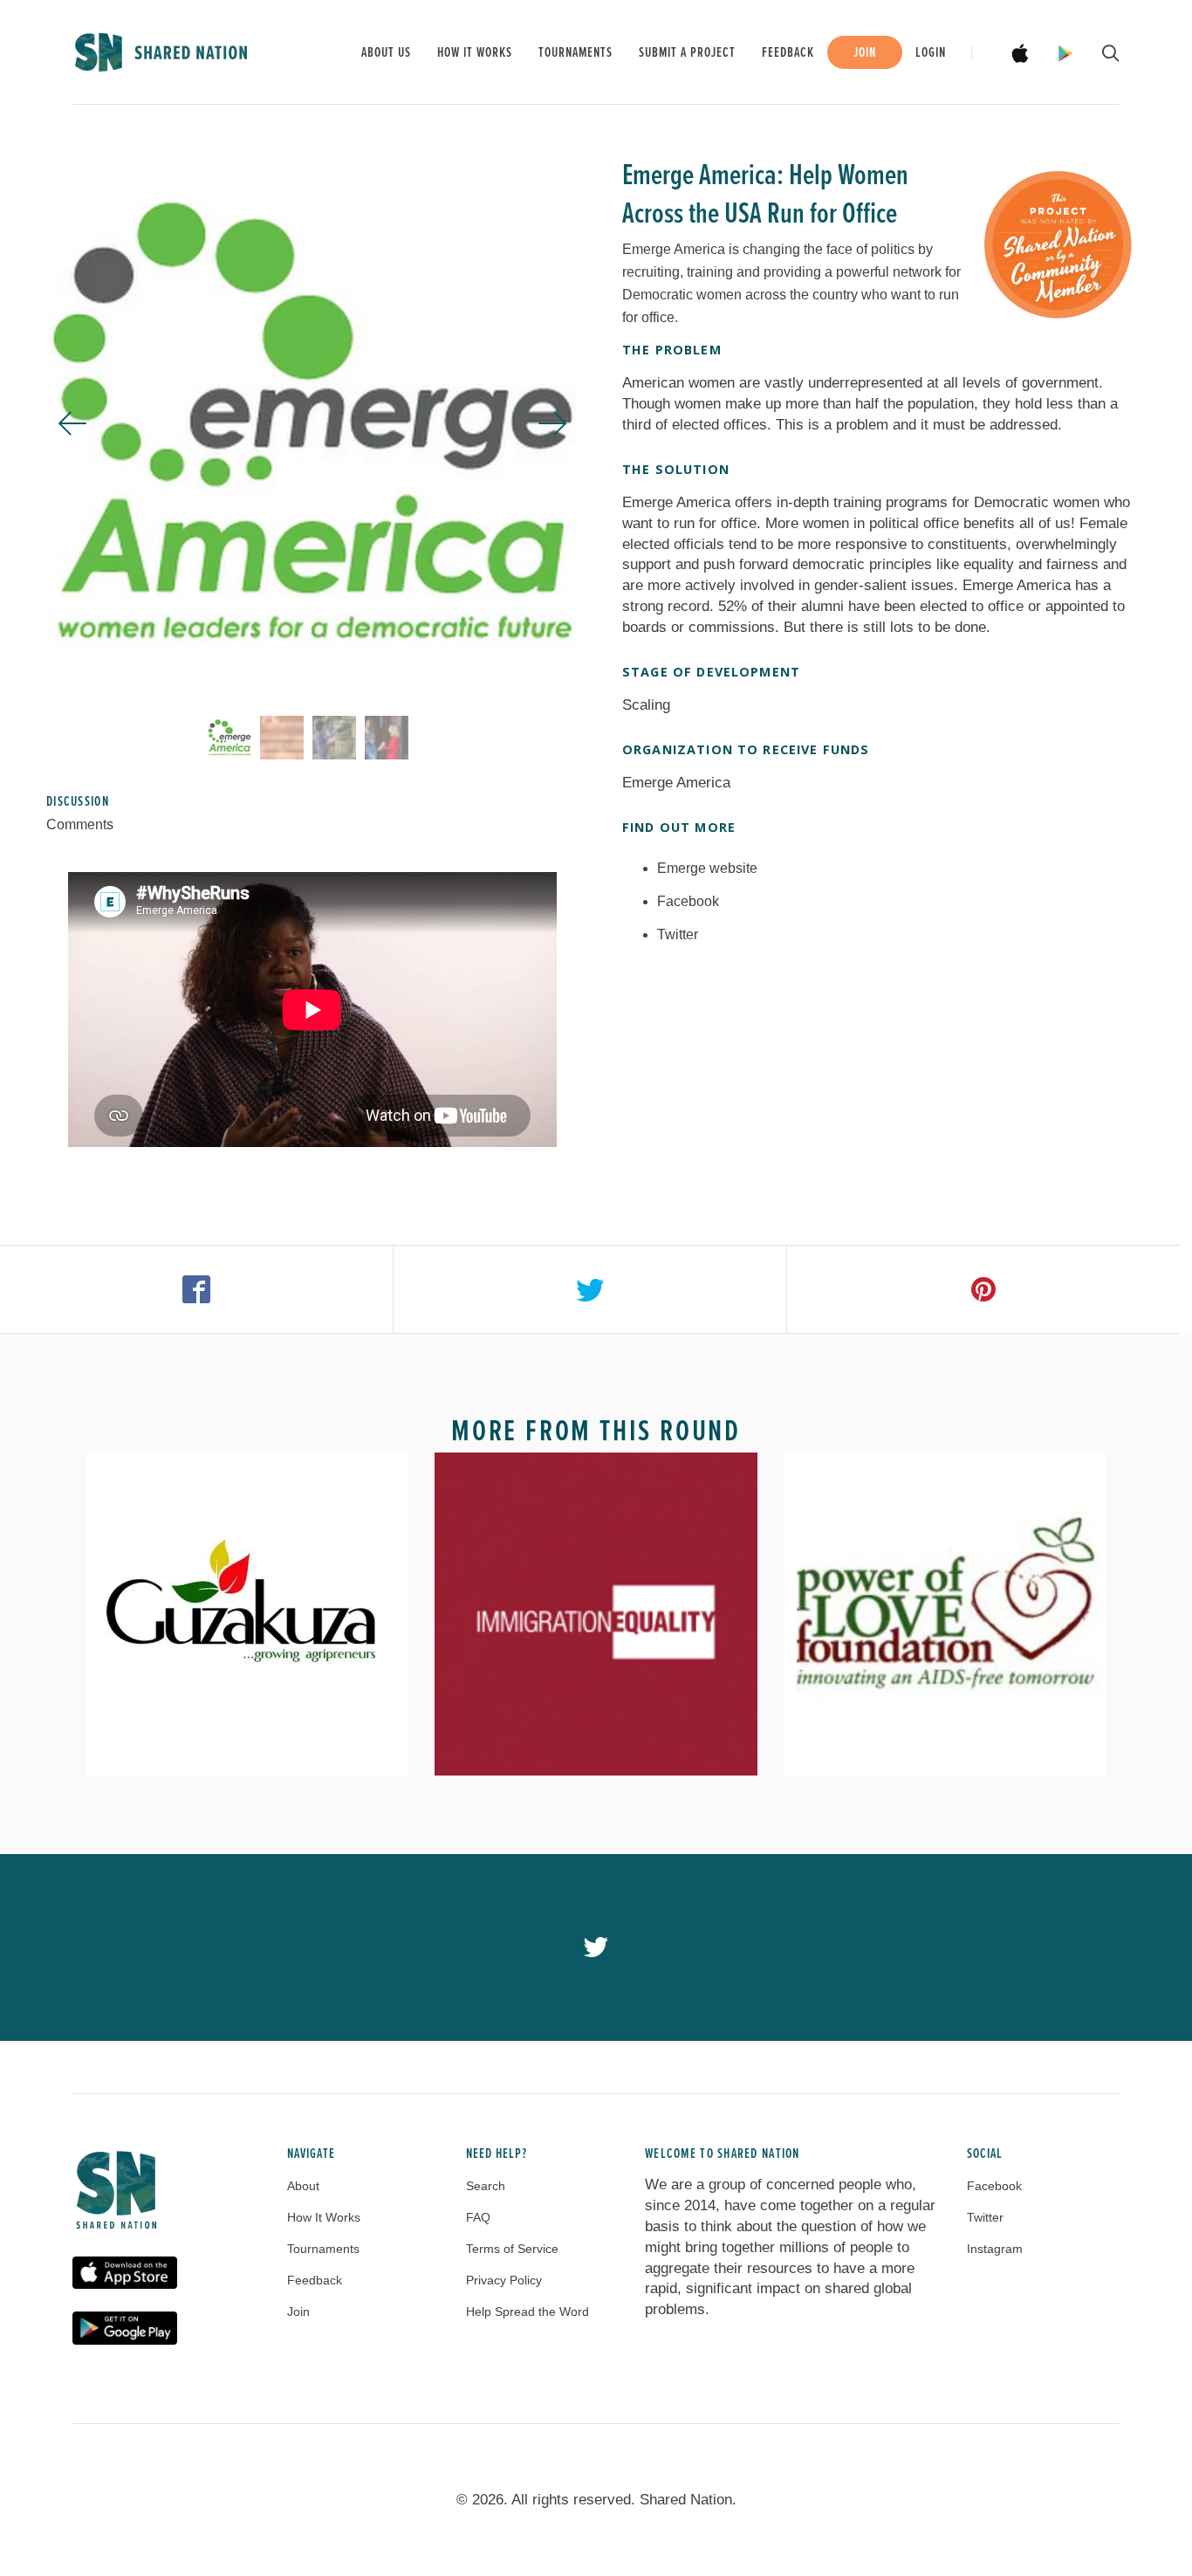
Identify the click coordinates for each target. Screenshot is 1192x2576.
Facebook (688, 901)
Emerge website (707, 868)
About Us (386, 53)
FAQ (478, 2217)
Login (931, 53)
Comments (80, 824)
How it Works (475, 53)
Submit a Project (687, 53)
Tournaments (575, 53)
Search (486, 2186)
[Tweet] (590, 1289)
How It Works (324, 2217)
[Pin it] (984, 1289)
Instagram (995, 2249)
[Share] (197, 1289)
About (303, 2186)
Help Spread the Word (527, 2312)
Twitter (678, 934)
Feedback (788, 53)
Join (865, 53)
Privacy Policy (504, 2280)
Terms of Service (512, 2249)
